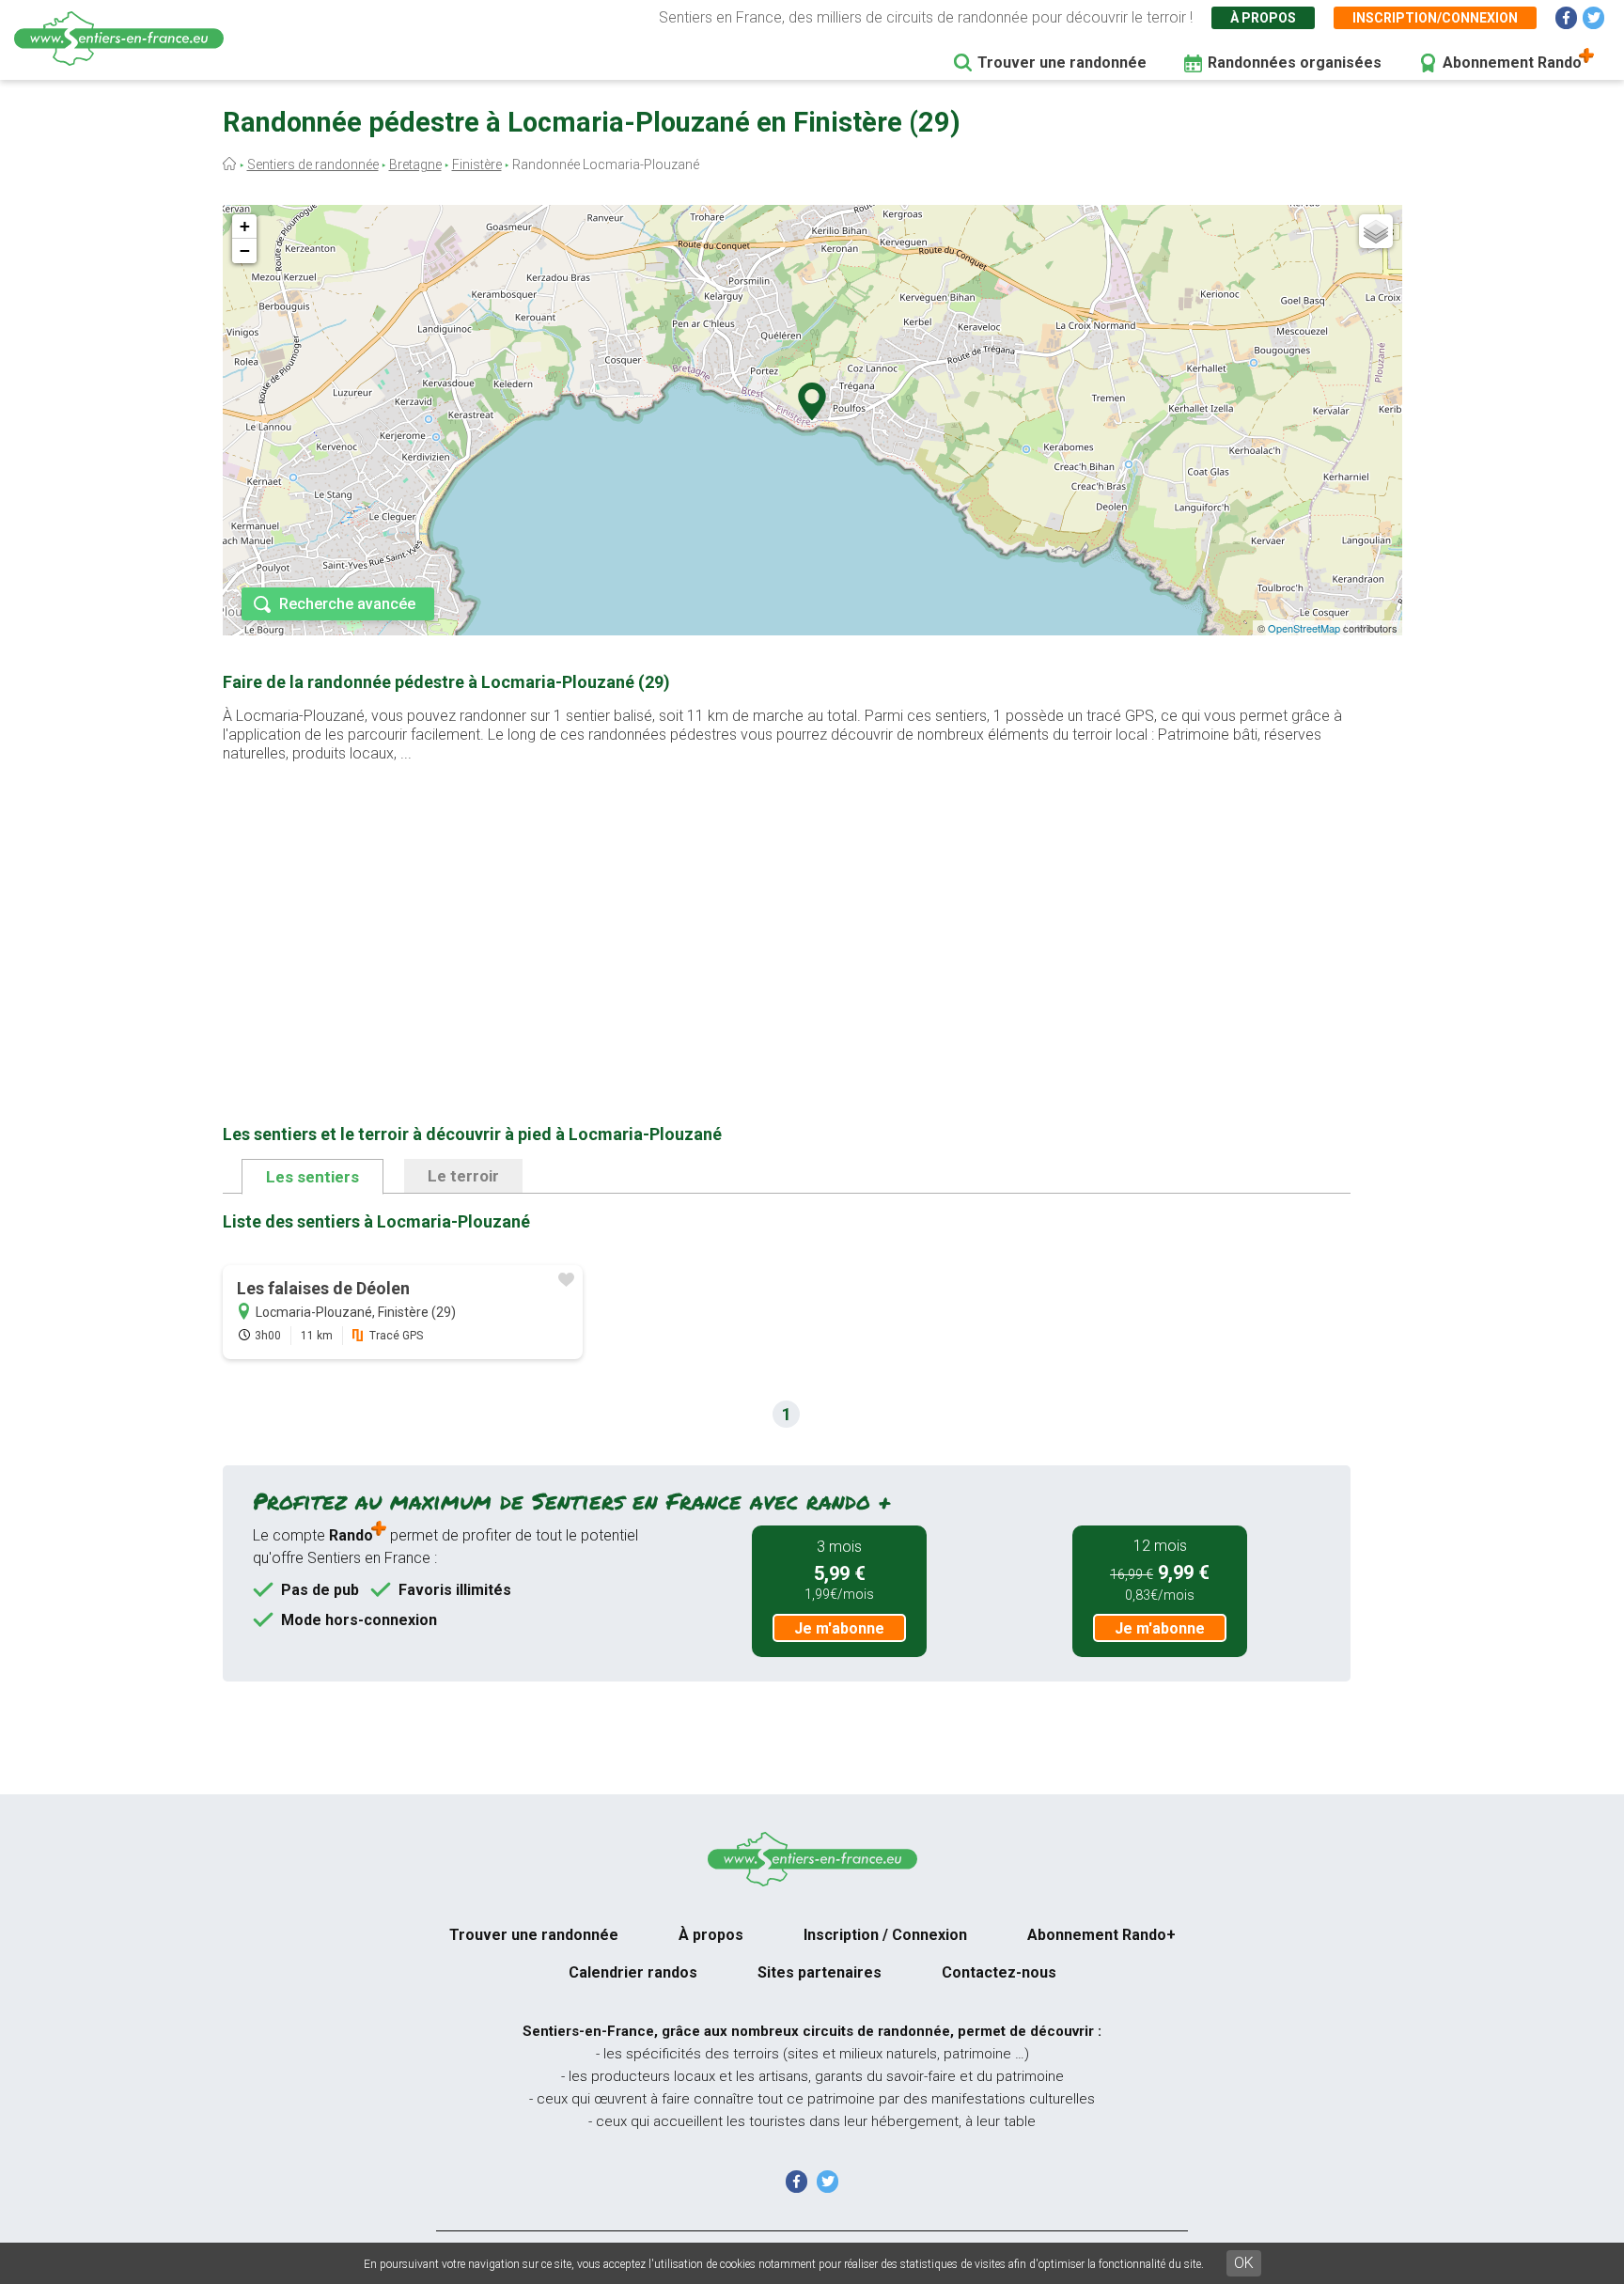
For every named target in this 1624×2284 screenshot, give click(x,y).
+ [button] (245, 226)
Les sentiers (312, 1177)
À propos (1263, 18)
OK (1244, 2263)
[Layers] (1376, 231)
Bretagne (415, 164)
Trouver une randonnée (1062, 63)
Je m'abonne (839, 1628)
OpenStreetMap (1304, 628)
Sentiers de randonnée (313, 164)
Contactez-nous (999, 1972)
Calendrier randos (633, 1972)
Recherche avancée (347, 604)
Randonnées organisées (1295, 63)
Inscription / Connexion (885, 1935)
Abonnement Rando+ (1101, 1935)
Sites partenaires (820, 1972)
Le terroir (463, 1176)
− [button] (245, 250)
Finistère (477, 164)
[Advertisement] (787, 914)
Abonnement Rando (1512, 63)
